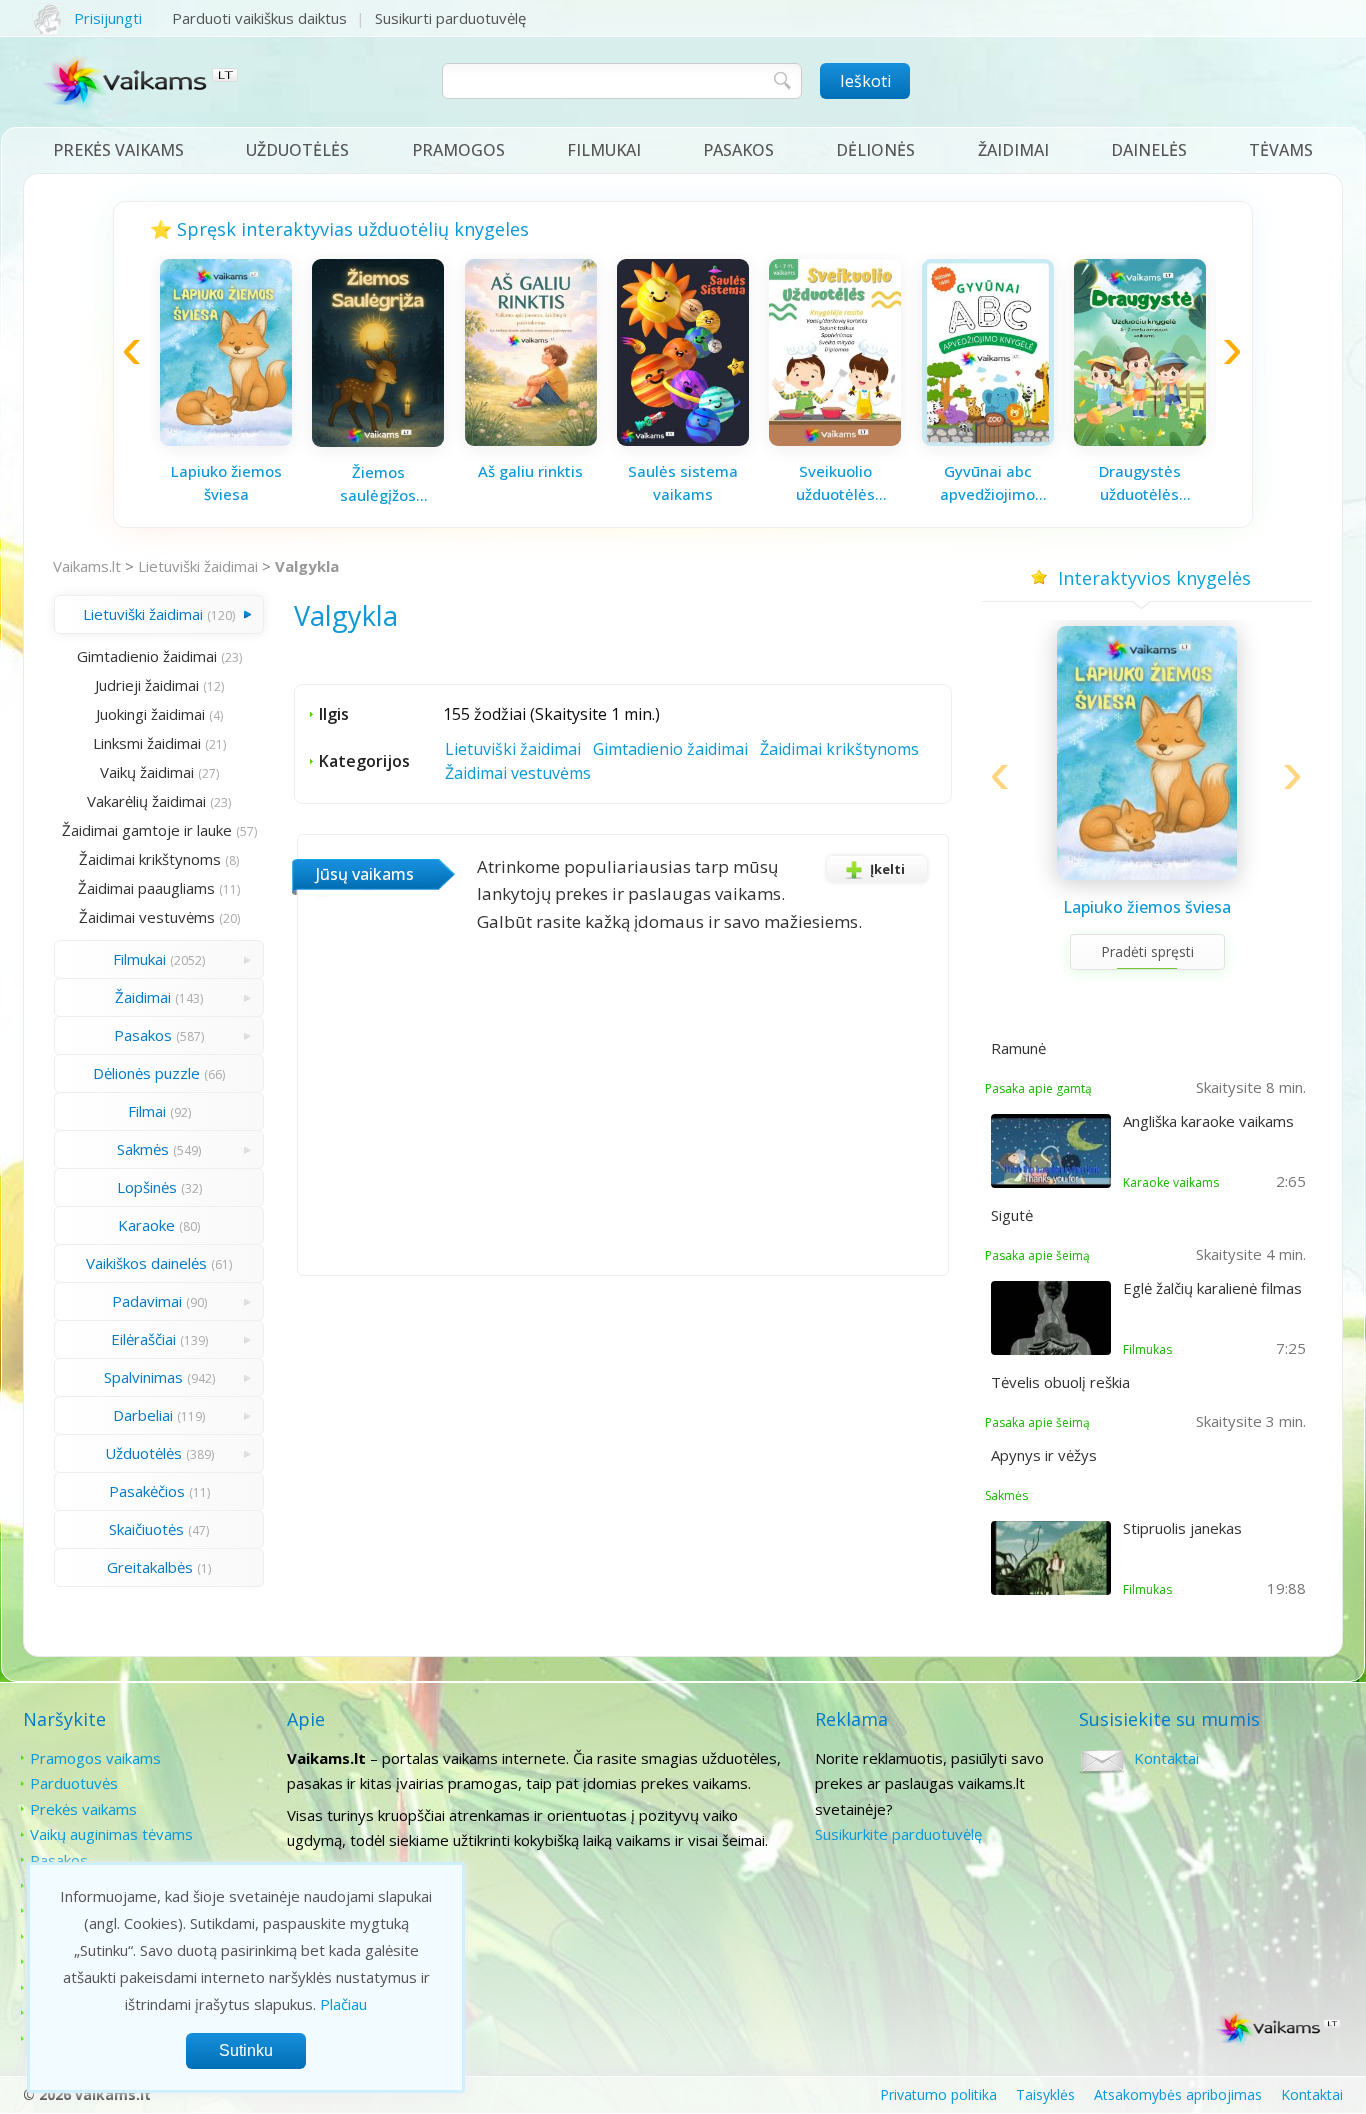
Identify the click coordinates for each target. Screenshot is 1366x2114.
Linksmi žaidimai (147, 743)
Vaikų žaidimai (147, 772)
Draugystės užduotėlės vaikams (1140, 483)
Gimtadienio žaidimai (147, 656)
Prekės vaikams (118, 150)
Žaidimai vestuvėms (147, 917)
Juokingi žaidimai (150, 714)
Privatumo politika (938, 2094)
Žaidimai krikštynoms (150, 859)
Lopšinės (147, 1187)
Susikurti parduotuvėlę (450, 18)
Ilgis (334, 714)
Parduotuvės (74, 1783)
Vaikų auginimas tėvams (111, 1834)
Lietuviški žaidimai (198, 566)
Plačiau (343, 2004)
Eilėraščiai (143, 1339)
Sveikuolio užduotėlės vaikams (835, 483)
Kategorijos (364, 761)
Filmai (147, 1111)
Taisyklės (1045, 2094)
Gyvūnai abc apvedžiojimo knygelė (987, 483)
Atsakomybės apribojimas (1178, 2094)
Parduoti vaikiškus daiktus (259, 18)
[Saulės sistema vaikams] (683, 440)
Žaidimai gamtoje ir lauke (147, 830)
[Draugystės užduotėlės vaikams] (1140, 440)
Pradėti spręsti (1147, 951)
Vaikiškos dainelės (146, 1263)
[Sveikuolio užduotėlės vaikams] (835, 440)
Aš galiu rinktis (530, 471)
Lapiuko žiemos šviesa (226, 482)
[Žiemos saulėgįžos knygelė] (378, 441)
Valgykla (307, 566)
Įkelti (887, 869)
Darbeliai (143, 1415)
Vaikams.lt (87, 566)
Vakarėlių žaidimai (146, 801)
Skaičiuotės (146, 1529)
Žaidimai (1013, 150)
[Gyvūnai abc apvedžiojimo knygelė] (988, 440)
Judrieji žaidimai (147, 685)
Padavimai (147, 1301)
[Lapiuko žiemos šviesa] (226, 440)
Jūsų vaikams (365, 874)
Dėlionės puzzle (146, 1073)
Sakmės (143, 1149)
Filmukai (604, 150)
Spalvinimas (143, 1377)
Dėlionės (875, 150)
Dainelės (1149, 150)
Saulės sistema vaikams (683, 482)
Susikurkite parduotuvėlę (898, 1834)
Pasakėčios (147, 1491)
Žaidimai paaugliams (146, 888)
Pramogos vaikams (95, 1758)
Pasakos (738, 150)
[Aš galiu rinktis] (531, 440)
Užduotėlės (297, 150)
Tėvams (1281, 150)
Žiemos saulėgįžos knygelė (378, 484)
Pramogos (458, 150)
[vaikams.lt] (141, 87)
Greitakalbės (150, 1567)
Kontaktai (1166, 1758)
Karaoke (146, 1225)
